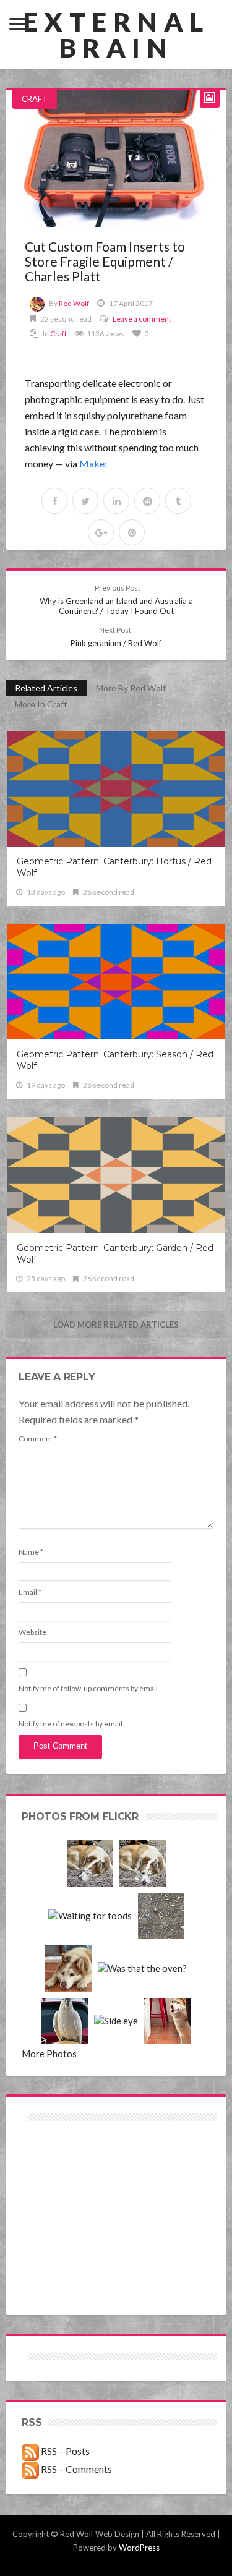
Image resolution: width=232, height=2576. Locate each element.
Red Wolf (74, 303)
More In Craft (41, 704)
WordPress (139, 2548)
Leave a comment (142, 319)
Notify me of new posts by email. (71, 1724)
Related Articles (46, 688)
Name (31, 1552)
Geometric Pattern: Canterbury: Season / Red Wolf (115, 1060)
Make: (93, 463)
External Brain (116, 35)
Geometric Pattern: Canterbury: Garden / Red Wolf (115, 1254)
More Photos (49, 2054)
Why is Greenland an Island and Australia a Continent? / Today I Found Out (116, 599)
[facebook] (54, 501)
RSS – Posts (64, 2451)
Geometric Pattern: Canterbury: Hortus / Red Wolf (114, 867)
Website (32, 1632)
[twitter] (85, 501)
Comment (38, 1439)
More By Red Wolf (131, 688)
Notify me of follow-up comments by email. (89, 1688)
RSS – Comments (75, 2469)
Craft (35, 99)
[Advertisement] (69, 2168)
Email (30, 1592)
